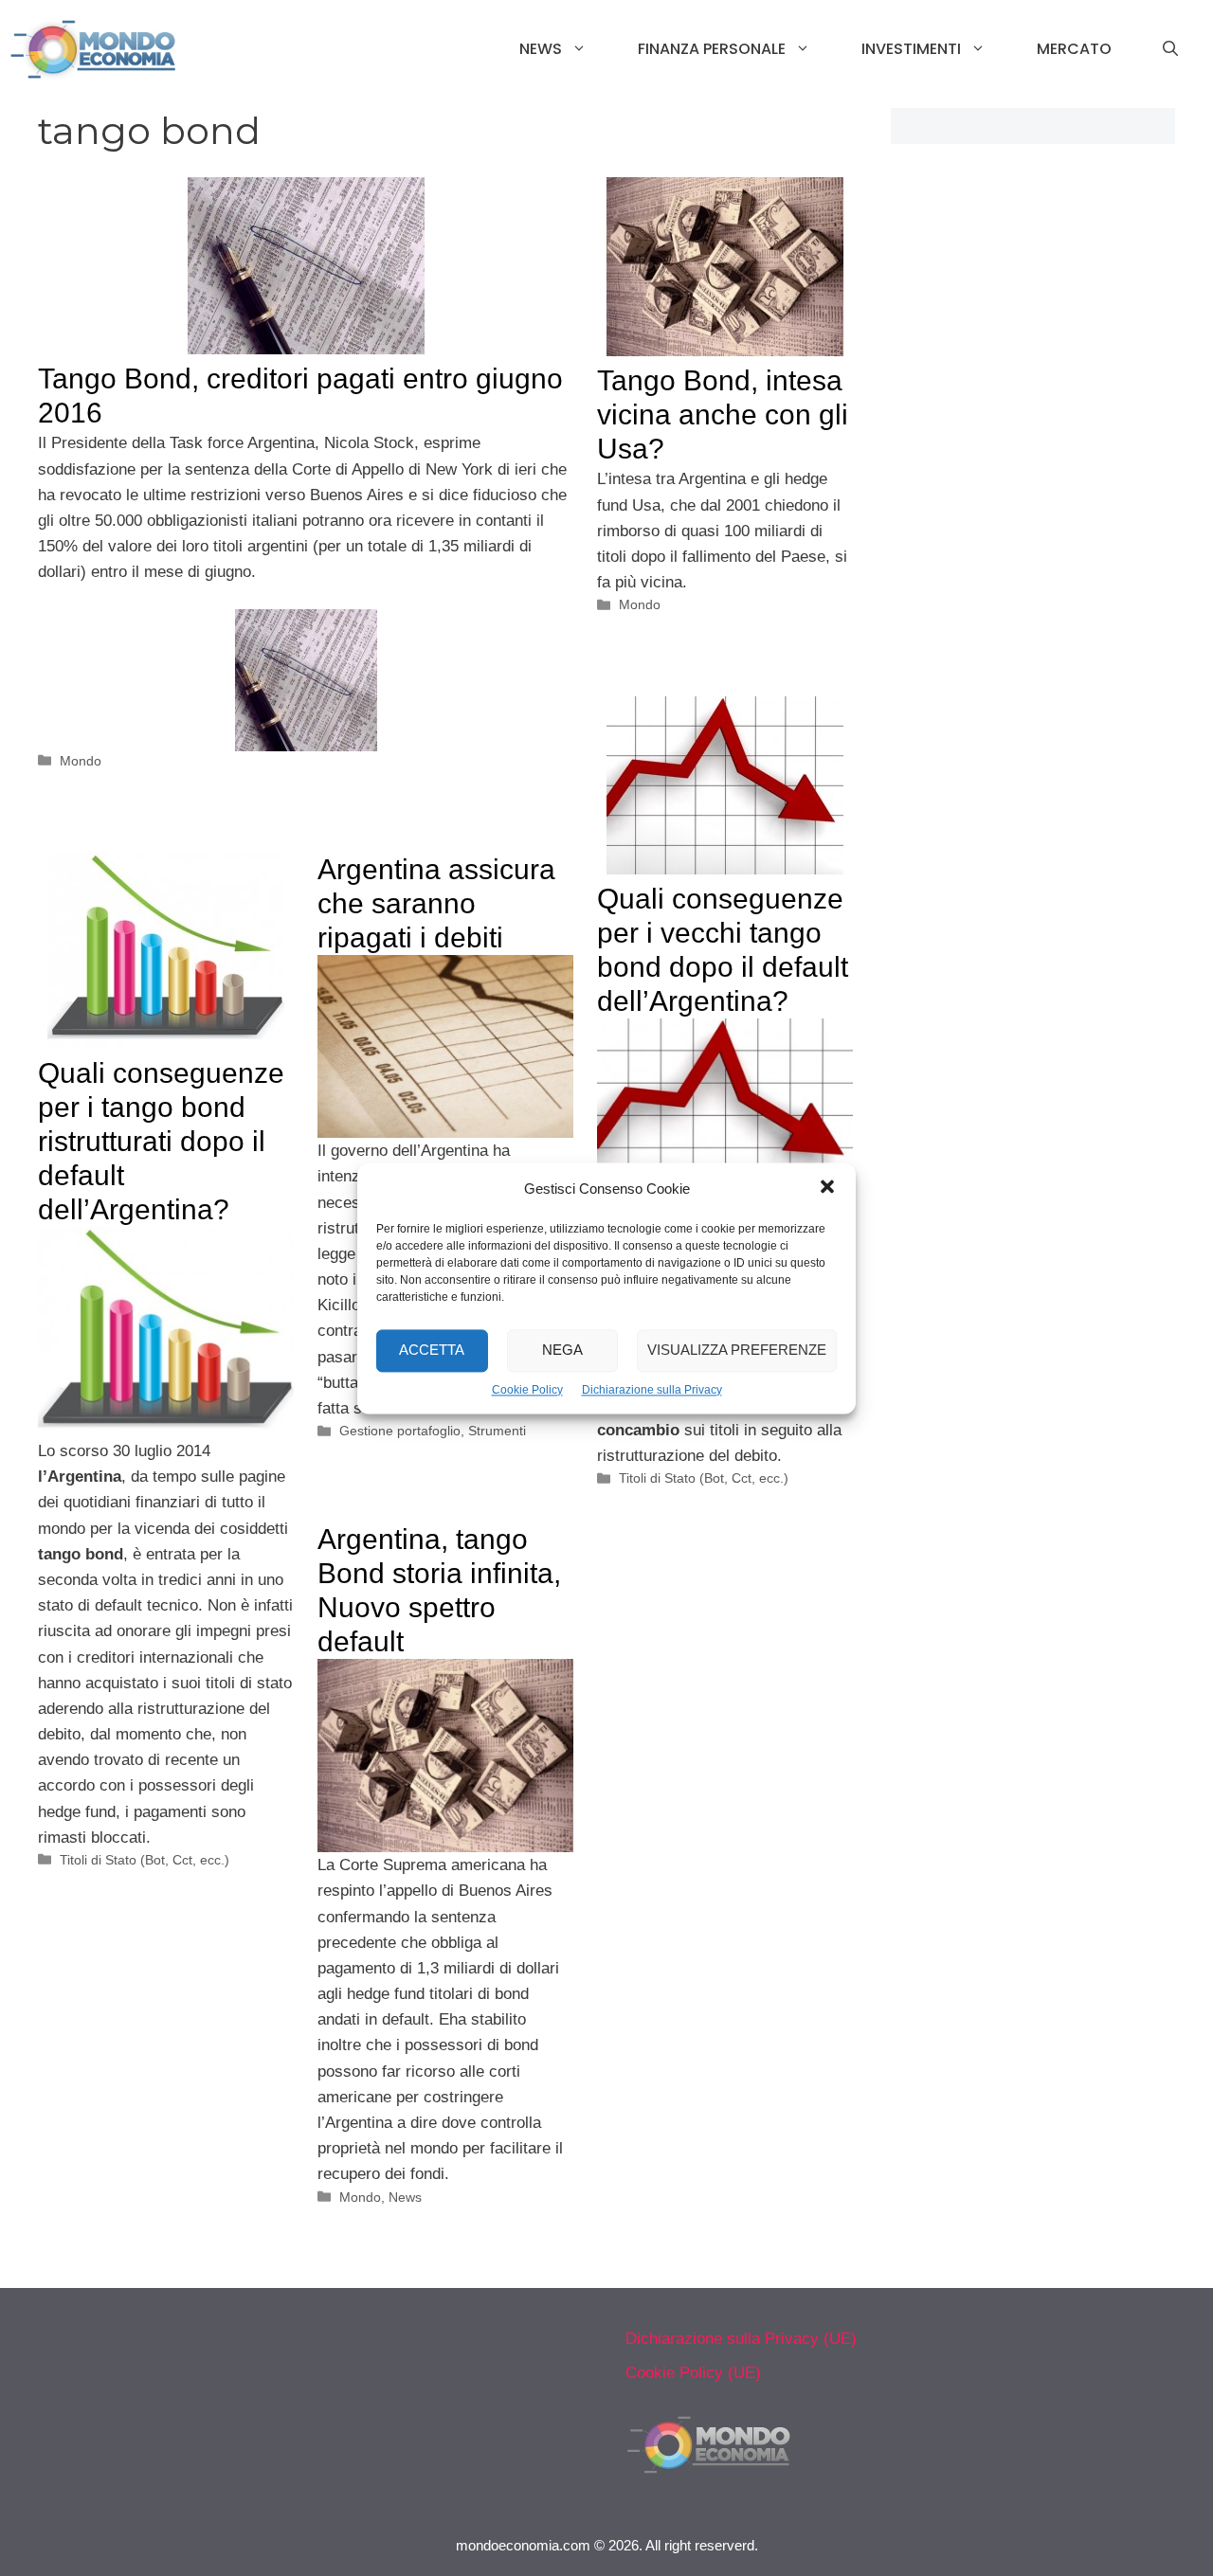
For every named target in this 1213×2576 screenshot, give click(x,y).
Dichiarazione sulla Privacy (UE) (741, 2339)
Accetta (432, 1350)
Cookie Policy (527, 1390)
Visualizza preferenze (737, 1350)
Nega (562, 1350)
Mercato (1074, 49)
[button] (827, 1189)
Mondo (81, 761)
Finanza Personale (712, 49)
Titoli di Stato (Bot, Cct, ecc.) (704, 1478)
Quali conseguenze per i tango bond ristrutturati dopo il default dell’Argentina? (161, 1141)
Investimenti (911, 49)
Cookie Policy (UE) (693, 2373)
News (541, 49)
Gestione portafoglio (400, 1431)
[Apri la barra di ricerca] (1170, 49)
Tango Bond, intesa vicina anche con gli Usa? (723, 414)
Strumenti (497, 1431)
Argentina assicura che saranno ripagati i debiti (436, 903)
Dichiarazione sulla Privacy (652, 1390)
